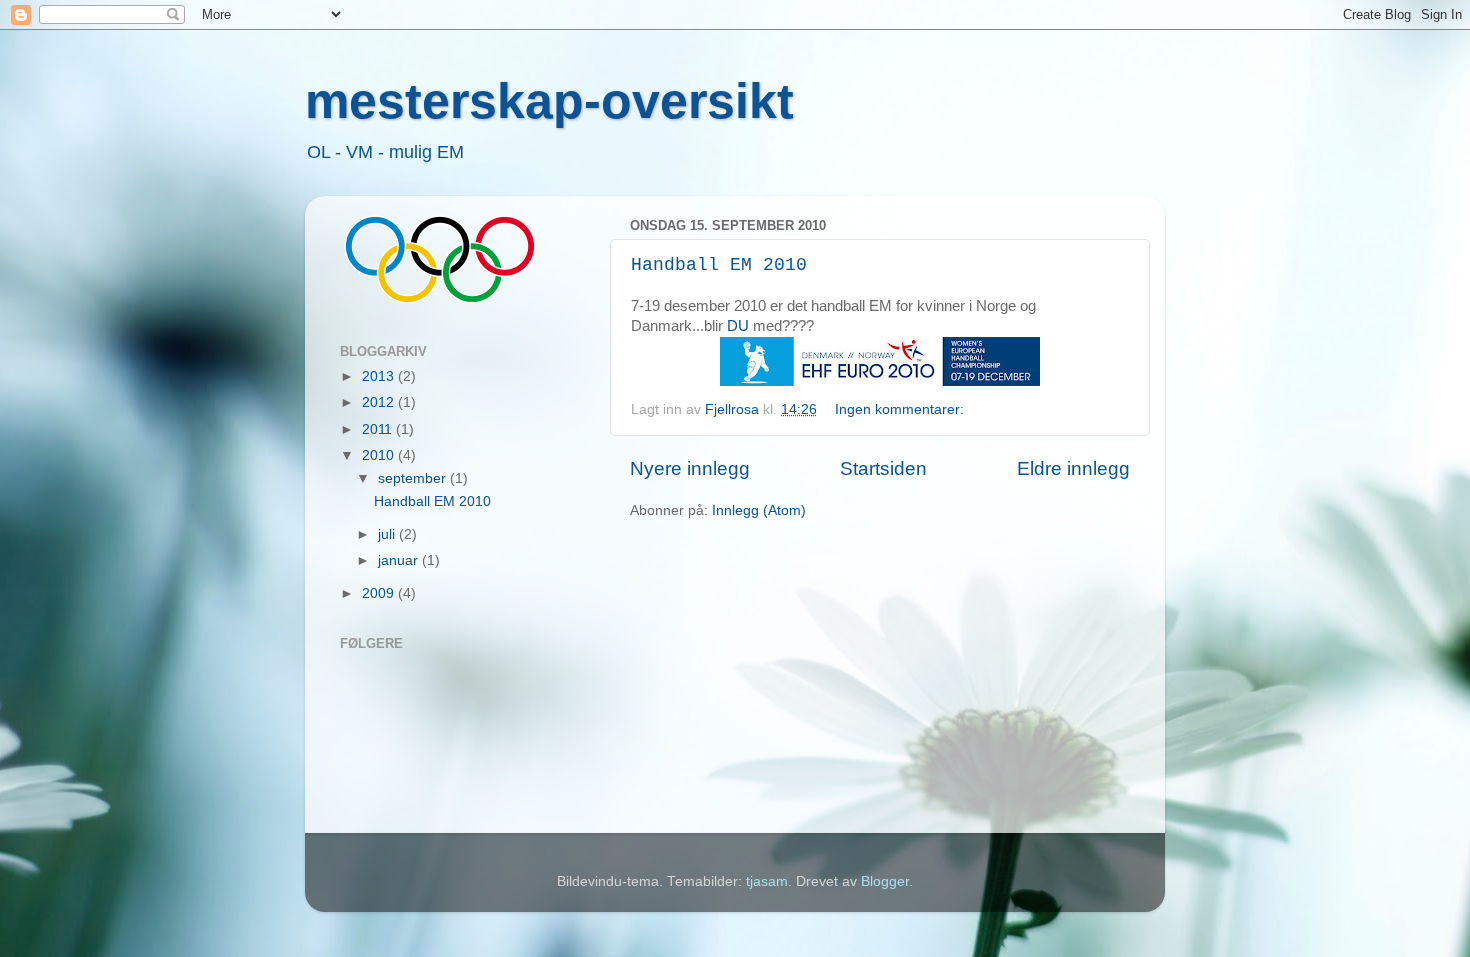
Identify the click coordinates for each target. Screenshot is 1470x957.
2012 (380, 402)
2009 (380, 593)
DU (738, 326)
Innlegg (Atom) (759, 510)
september (414, 478)
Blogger (885, 881)
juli (388, 534)
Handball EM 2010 (719, 265)
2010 (380, 455)
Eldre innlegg (1073, 468)
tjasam (767, 881)
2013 (380, 376)
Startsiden (883, 468)
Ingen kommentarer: (901, 409)
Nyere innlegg (690, 468)
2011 (379, 429)
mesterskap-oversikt (549, 101)
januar (400, 560)
